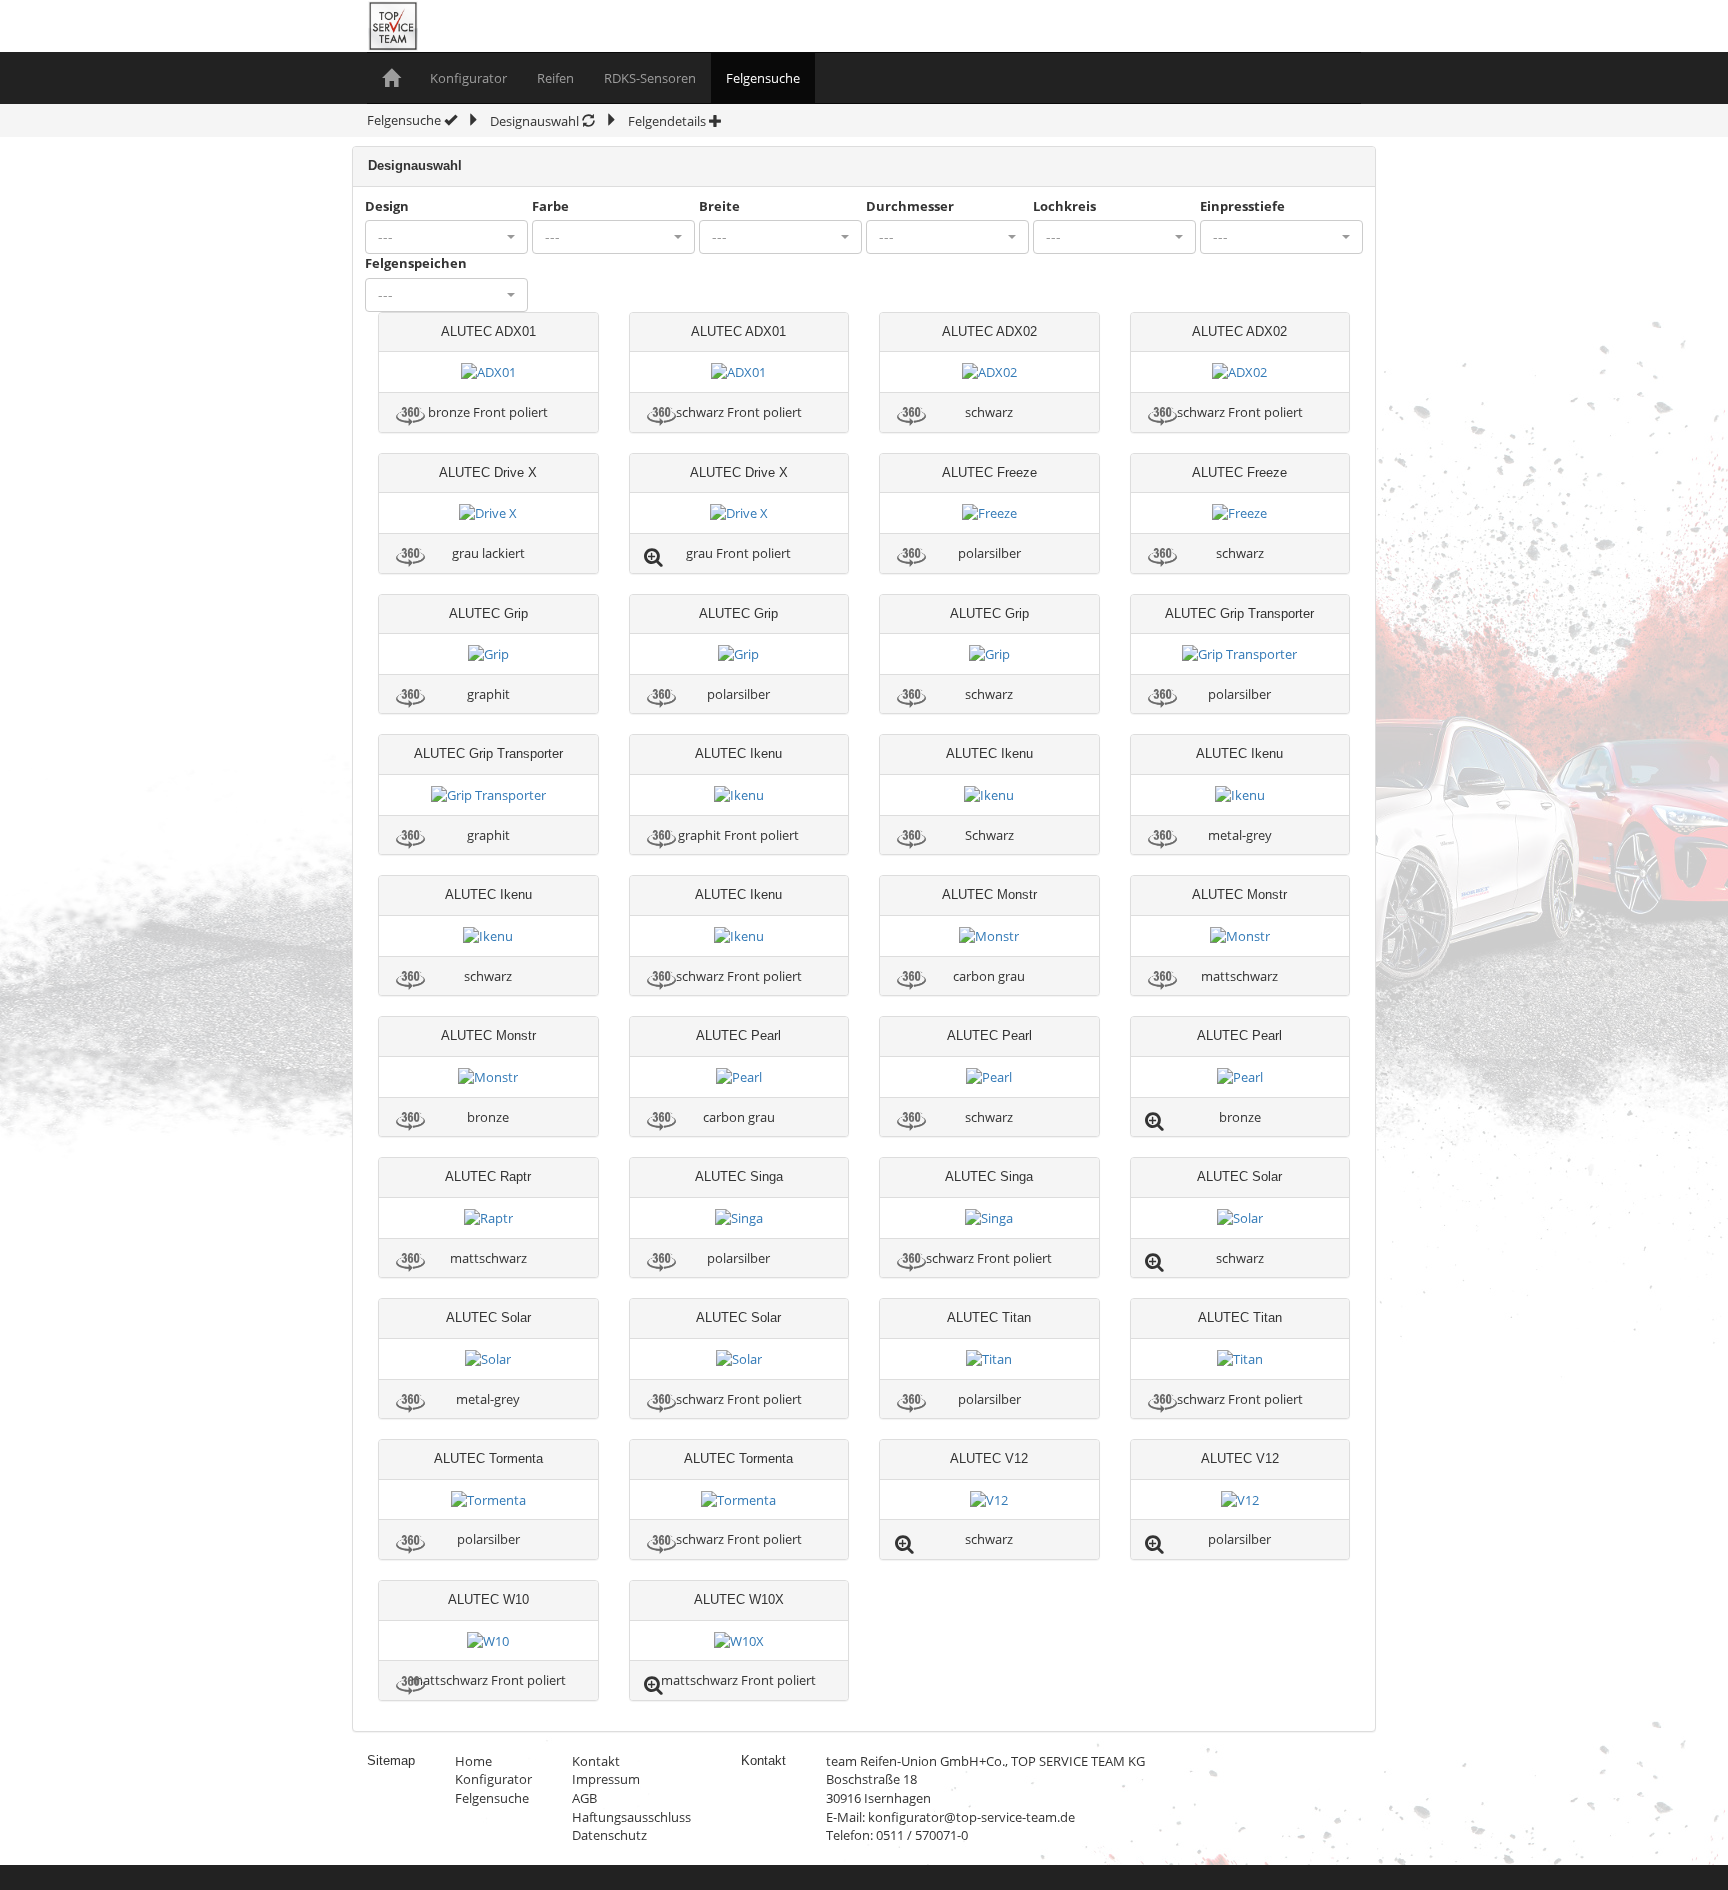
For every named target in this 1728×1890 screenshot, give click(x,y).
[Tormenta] (488, 1499)
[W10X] (739, 1640)
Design (387, 206)
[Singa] (739, 1217)
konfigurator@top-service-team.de (971, 1817)
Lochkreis (1064, 206)
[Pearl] (739, 1076)
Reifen (555, 78)
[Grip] (488, 653)
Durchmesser (910, 206)
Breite (719, 206)
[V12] (989, 1499)
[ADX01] (488, 371)
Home (473, 1761)
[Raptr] (488, 1217)
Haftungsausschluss (631, 1817)
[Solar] (1240, 1217)
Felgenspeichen (416, 263)
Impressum (606, 1779)
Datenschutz (609, 1835)
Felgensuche (763, 78)
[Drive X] (488, 512)
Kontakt (596, 1761)
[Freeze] (989, 512)
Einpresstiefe (1242, 206)
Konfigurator (468, 78)
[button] (446, 237)
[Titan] (989, 1358)
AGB (584, 1798)
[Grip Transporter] (1239, 653)
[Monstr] (989, 935)
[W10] (488, 1640)
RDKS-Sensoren (650, 78)
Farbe (550, 206)
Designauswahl (536, 121)
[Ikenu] (739, 794)
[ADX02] (989, 371)
